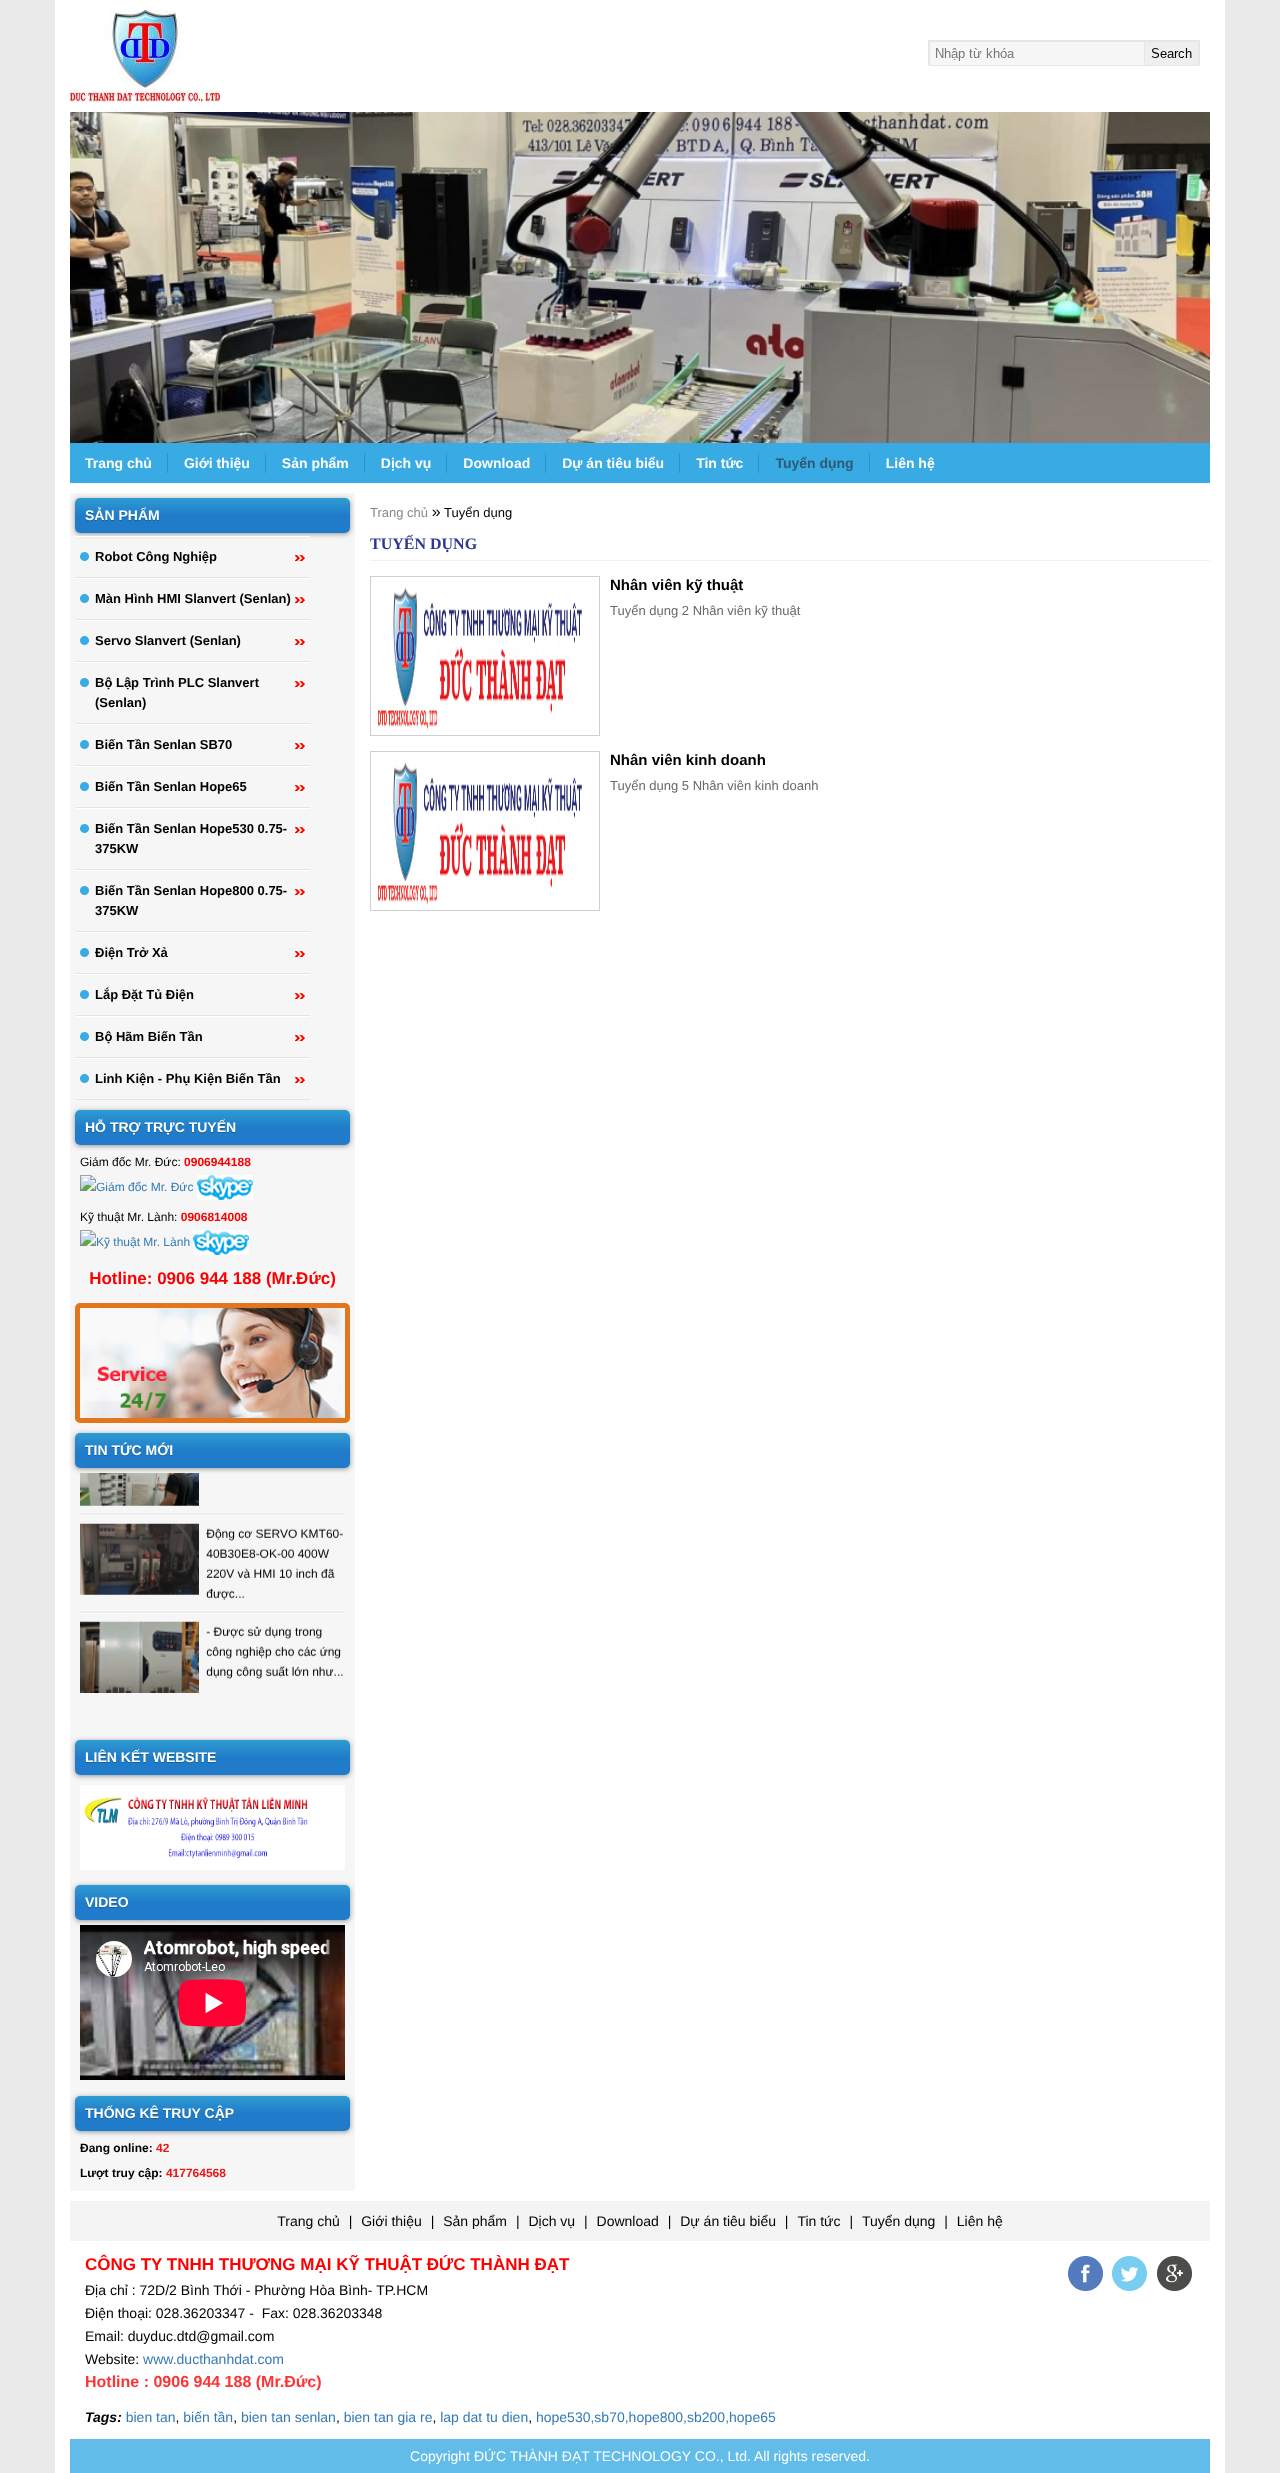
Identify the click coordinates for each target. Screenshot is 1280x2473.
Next (1197, 269)
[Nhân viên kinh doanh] (485, 831)
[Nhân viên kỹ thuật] (485, 656)
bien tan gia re (388, 2417)
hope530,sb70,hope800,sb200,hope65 (656, 2417)
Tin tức (719, 463)
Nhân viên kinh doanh (688, 760)
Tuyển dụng (814, 463)
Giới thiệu (217, 463)
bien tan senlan (288, 2417)
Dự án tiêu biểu (613, 463)
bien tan (151, 2417)
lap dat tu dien (484, 2417)
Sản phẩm (315, 463)
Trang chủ (118, 463)
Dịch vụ (406, 463)
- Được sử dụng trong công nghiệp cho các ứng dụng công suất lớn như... (274, 1633)
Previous (82, 269)
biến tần (208, 2417)
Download (496, 463)
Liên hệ (910, 463)
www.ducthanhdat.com (213, 2359)
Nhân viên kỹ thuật (676, 585)
